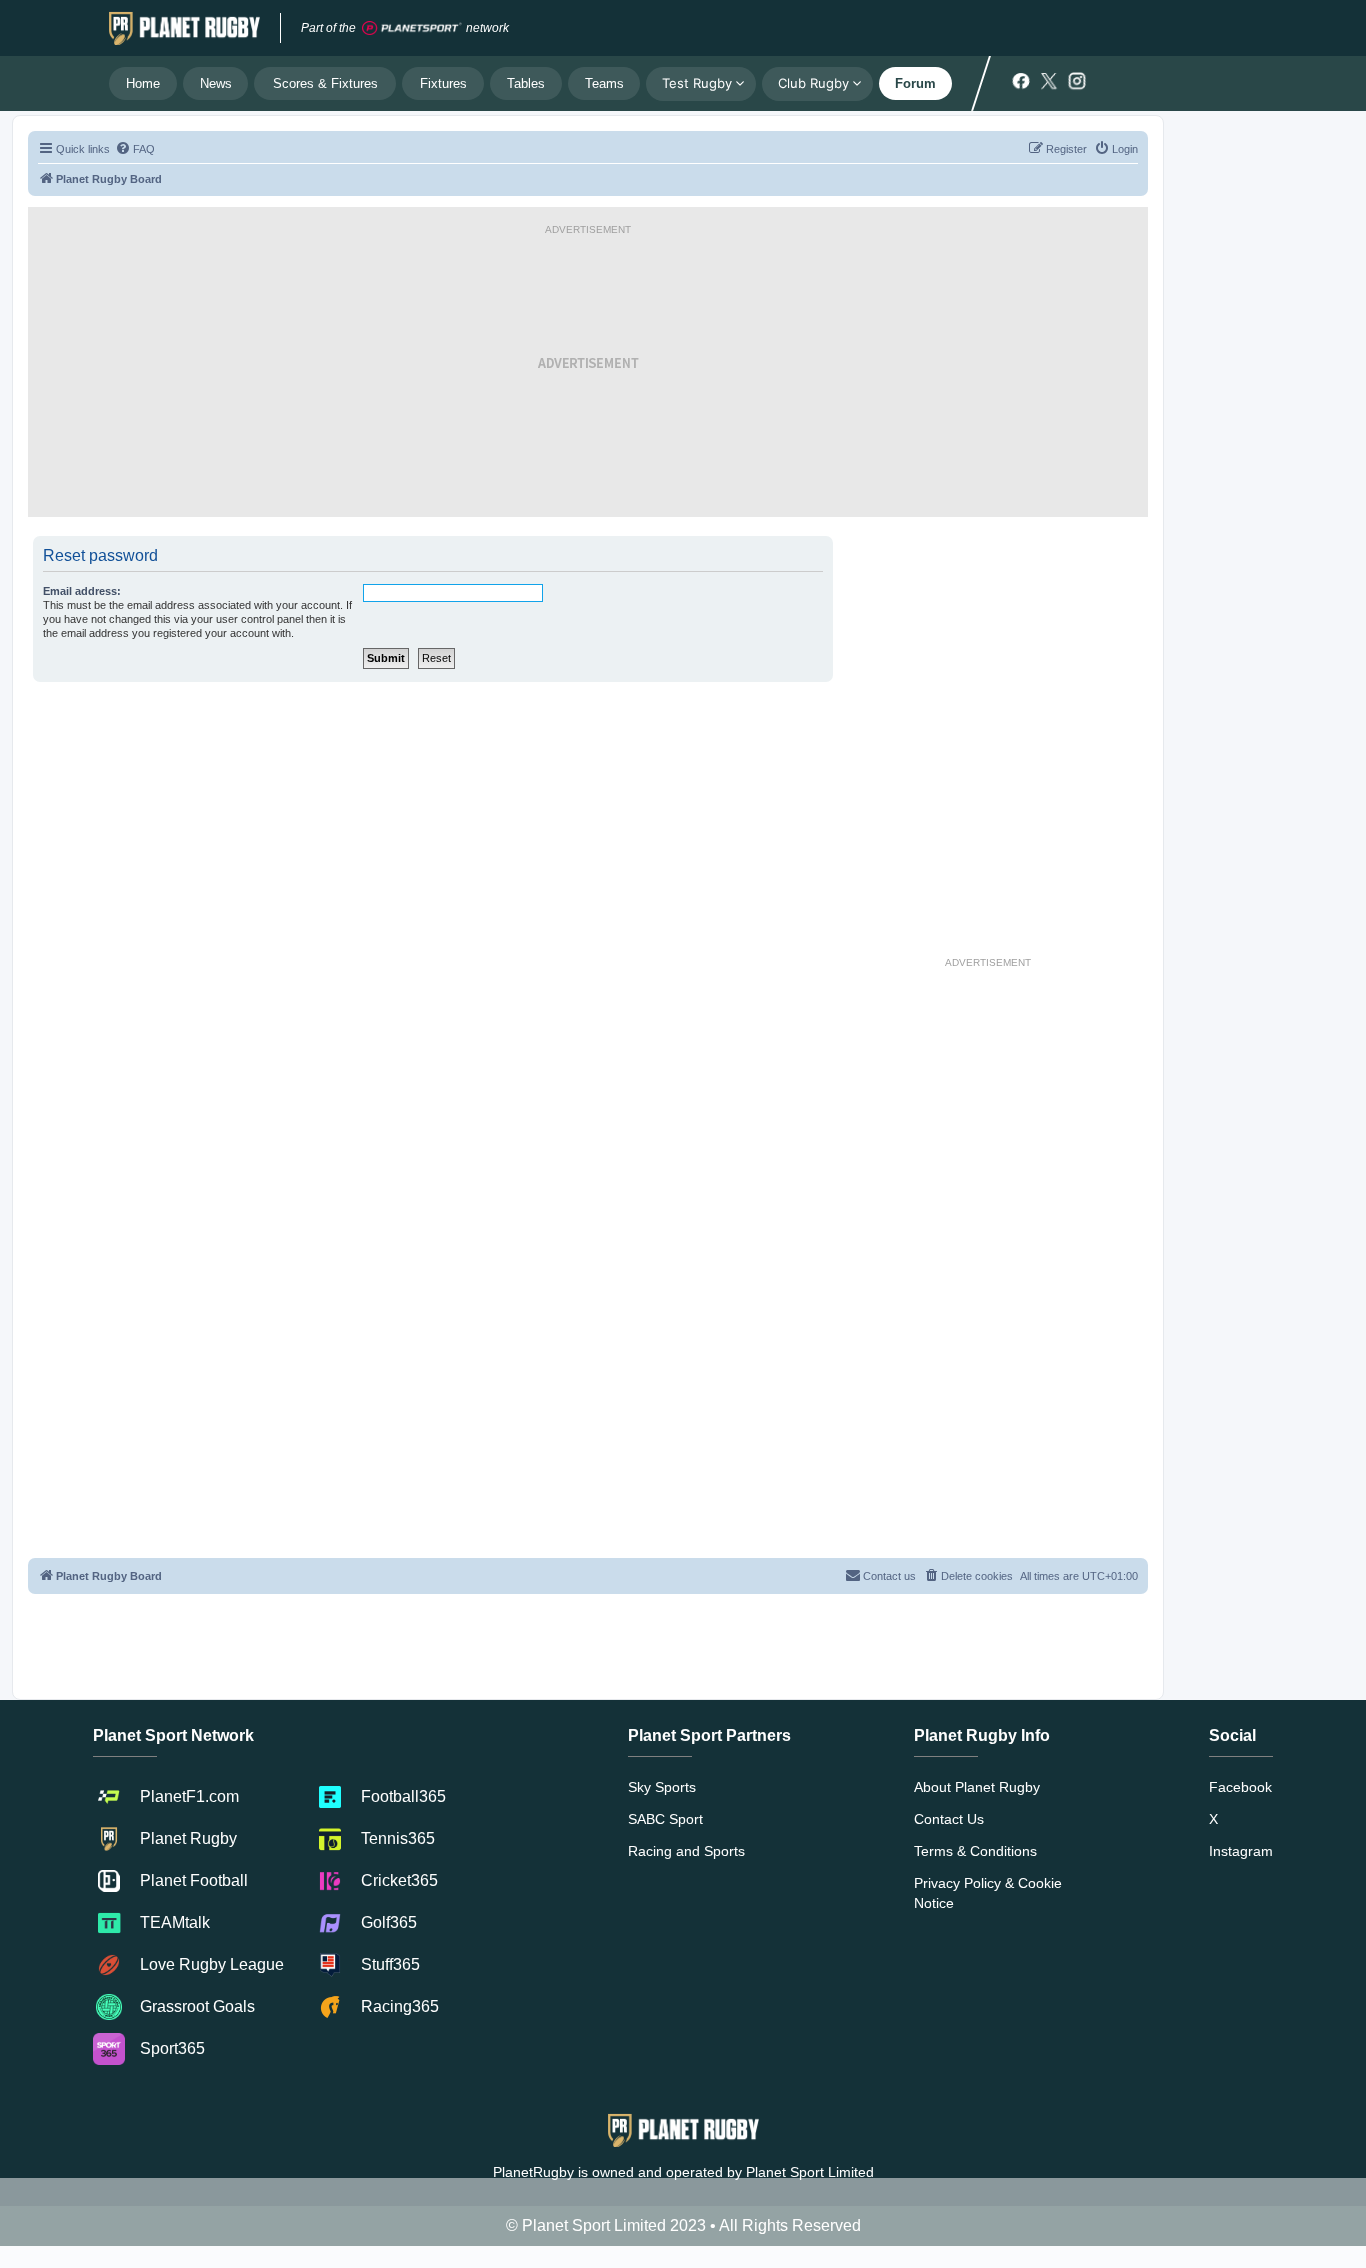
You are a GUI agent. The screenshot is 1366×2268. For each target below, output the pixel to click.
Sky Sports (662, 1787)
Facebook (1240, 1787)
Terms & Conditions (975, 1851)
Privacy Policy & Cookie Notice (988, 1893)
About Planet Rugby (977, 1787)
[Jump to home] (184, 28)
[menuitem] (135, 149)
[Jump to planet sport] (412, 28)
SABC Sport (665, 1819)
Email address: (82, 591)
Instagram (1241, 1851)
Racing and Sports (686, 1851)
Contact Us (949, 1819)
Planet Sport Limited (810, 2172)
